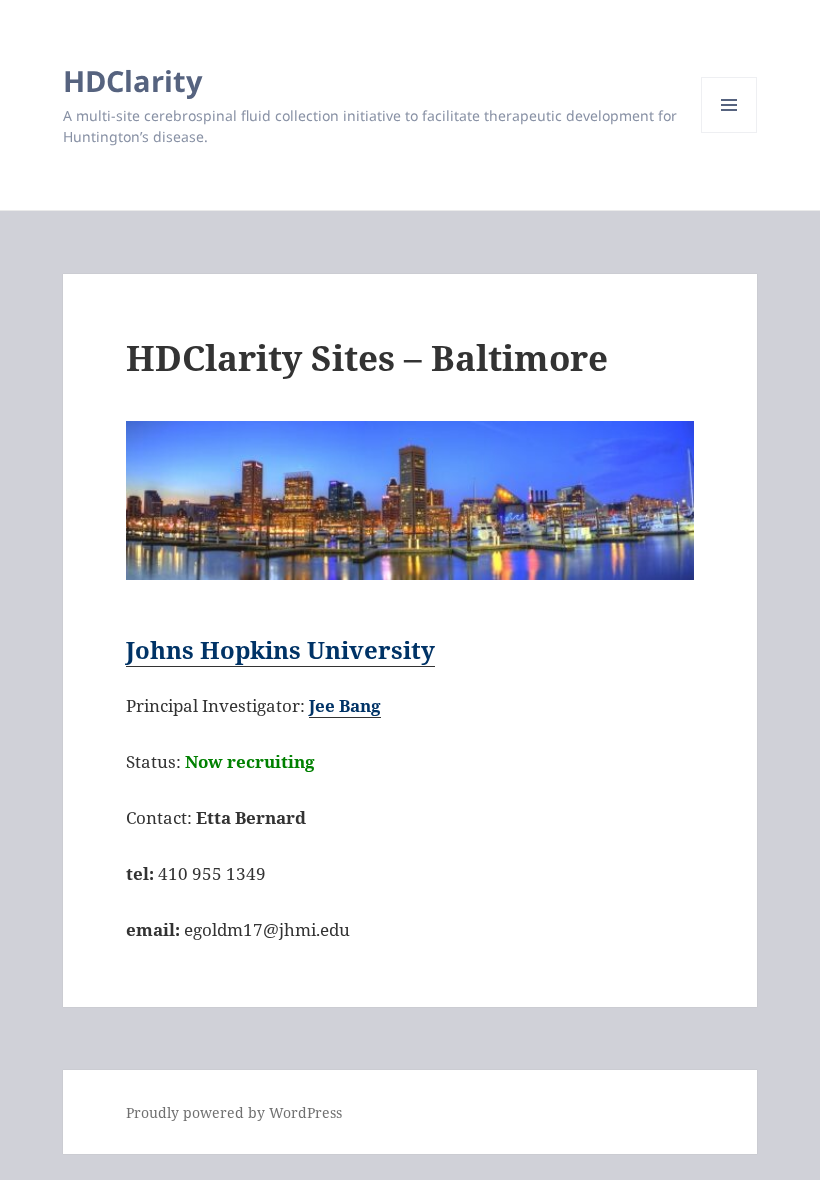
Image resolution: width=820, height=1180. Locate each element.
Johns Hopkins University (280, 649)
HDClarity (133, 80)
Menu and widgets (729, 132)
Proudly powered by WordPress (234, 1112)
